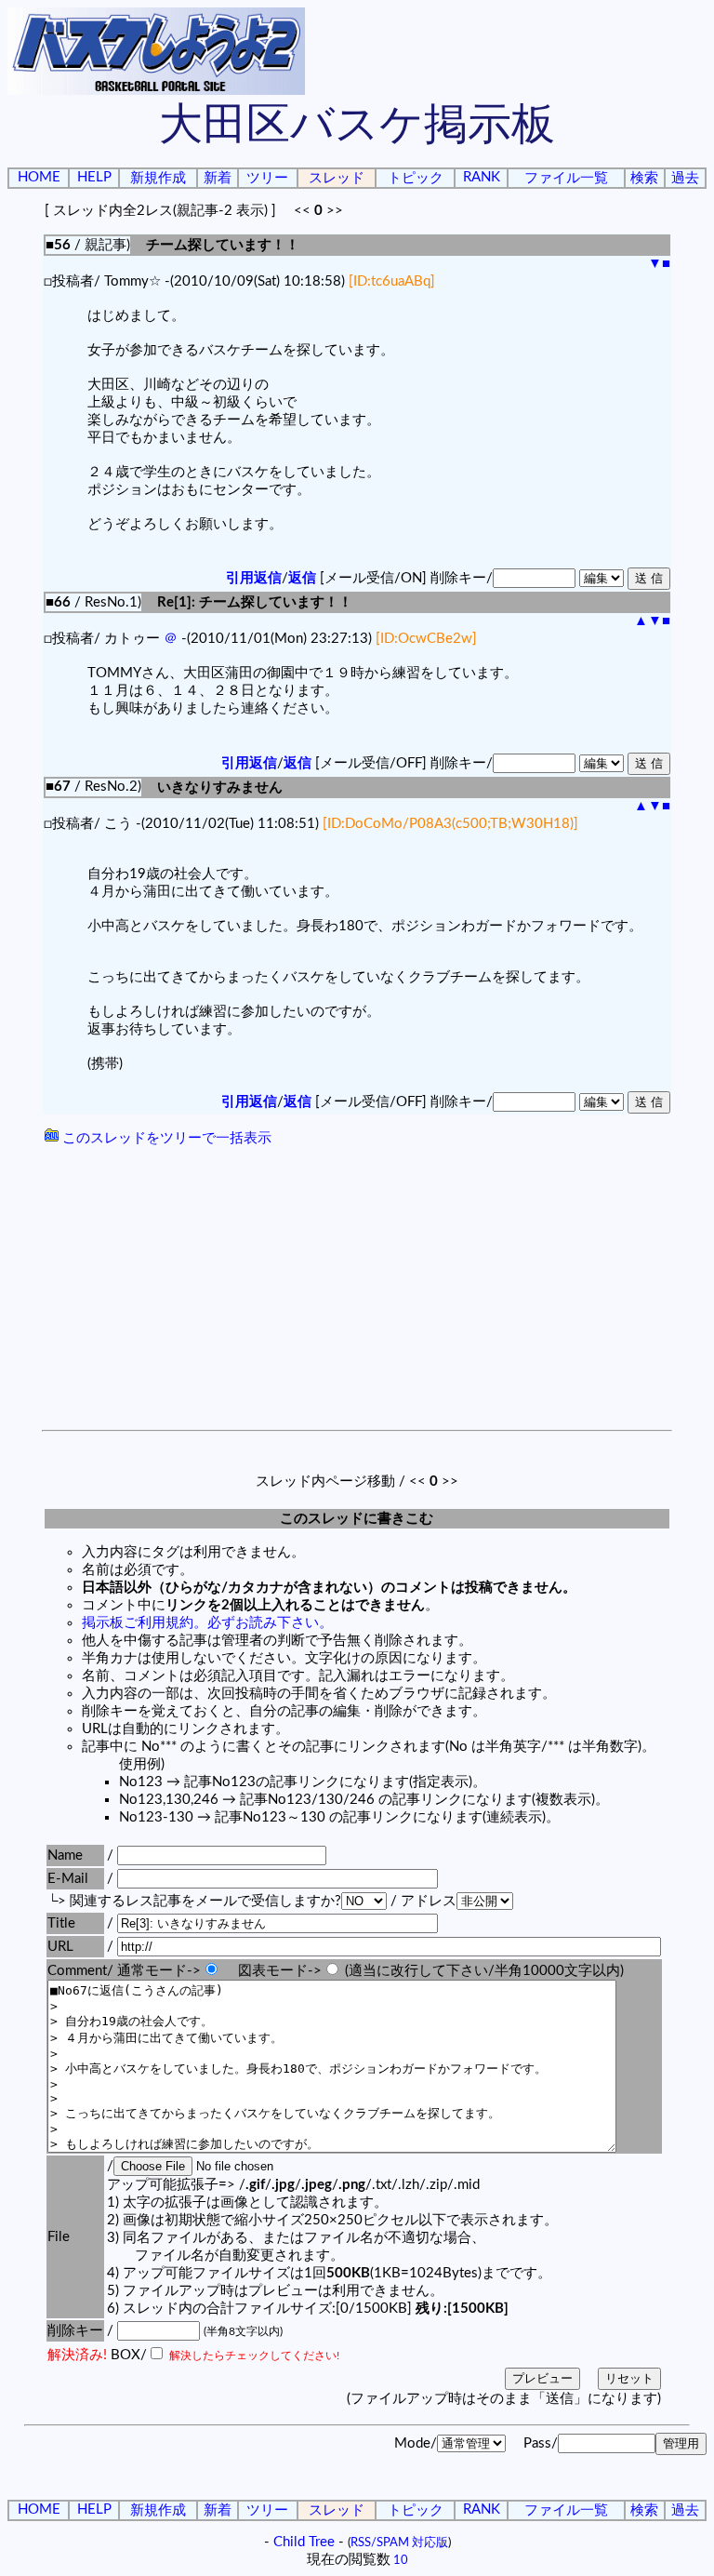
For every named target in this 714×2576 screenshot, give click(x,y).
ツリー (267, 178)
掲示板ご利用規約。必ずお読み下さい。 (207, 1623)
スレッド (337, 178)
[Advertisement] (357, 1290)
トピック (416, 178)
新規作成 (158, 178)
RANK (482, 177)
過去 (685, 178)
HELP (94, 177)
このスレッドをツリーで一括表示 (165, 1138)
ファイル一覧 (566, 178)
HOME (39, 177)
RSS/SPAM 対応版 (399, 2543)
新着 (218, 178)
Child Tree (304, 2542)
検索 (644, 178)
